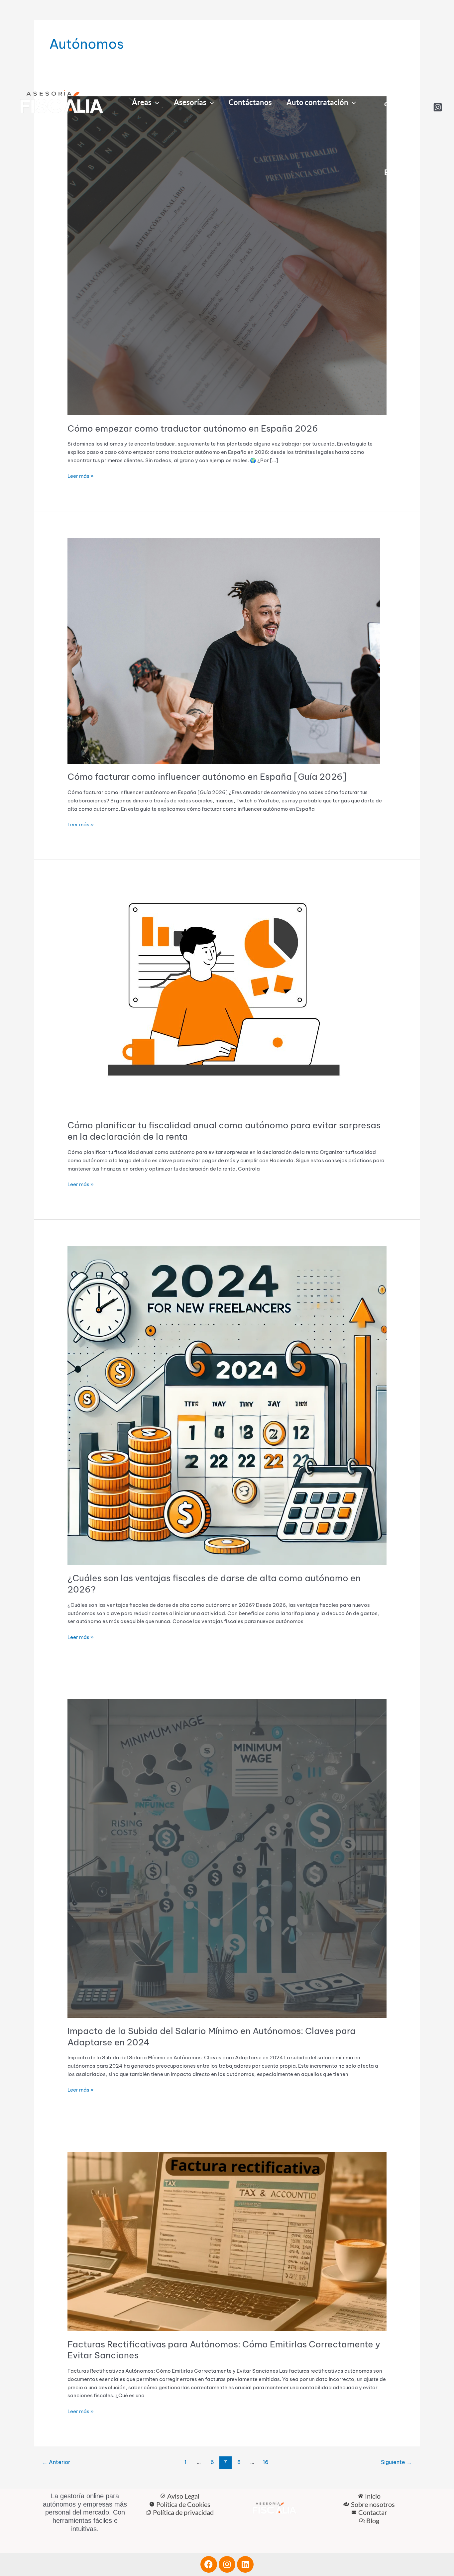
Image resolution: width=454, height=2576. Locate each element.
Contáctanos (250, 102)
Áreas (142, 102)
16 (266, 2462)
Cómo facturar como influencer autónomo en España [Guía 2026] (207, 777)
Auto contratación (317, 102)
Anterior (56, 2462)
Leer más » (81, 476)
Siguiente (396, 2462)
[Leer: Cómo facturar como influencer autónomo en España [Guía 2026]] (224, 650)
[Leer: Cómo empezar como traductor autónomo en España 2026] (227, 255)
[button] (155, 103)
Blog (392, 172)
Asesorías (190, 102)
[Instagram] (438, 107)
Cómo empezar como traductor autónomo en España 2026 (193, 428)
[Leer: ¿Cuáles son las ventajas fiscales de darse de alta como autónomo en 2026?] (227, 1405)
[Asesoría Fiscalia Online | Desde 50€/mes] (61, 104)
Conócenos (394, 69)
